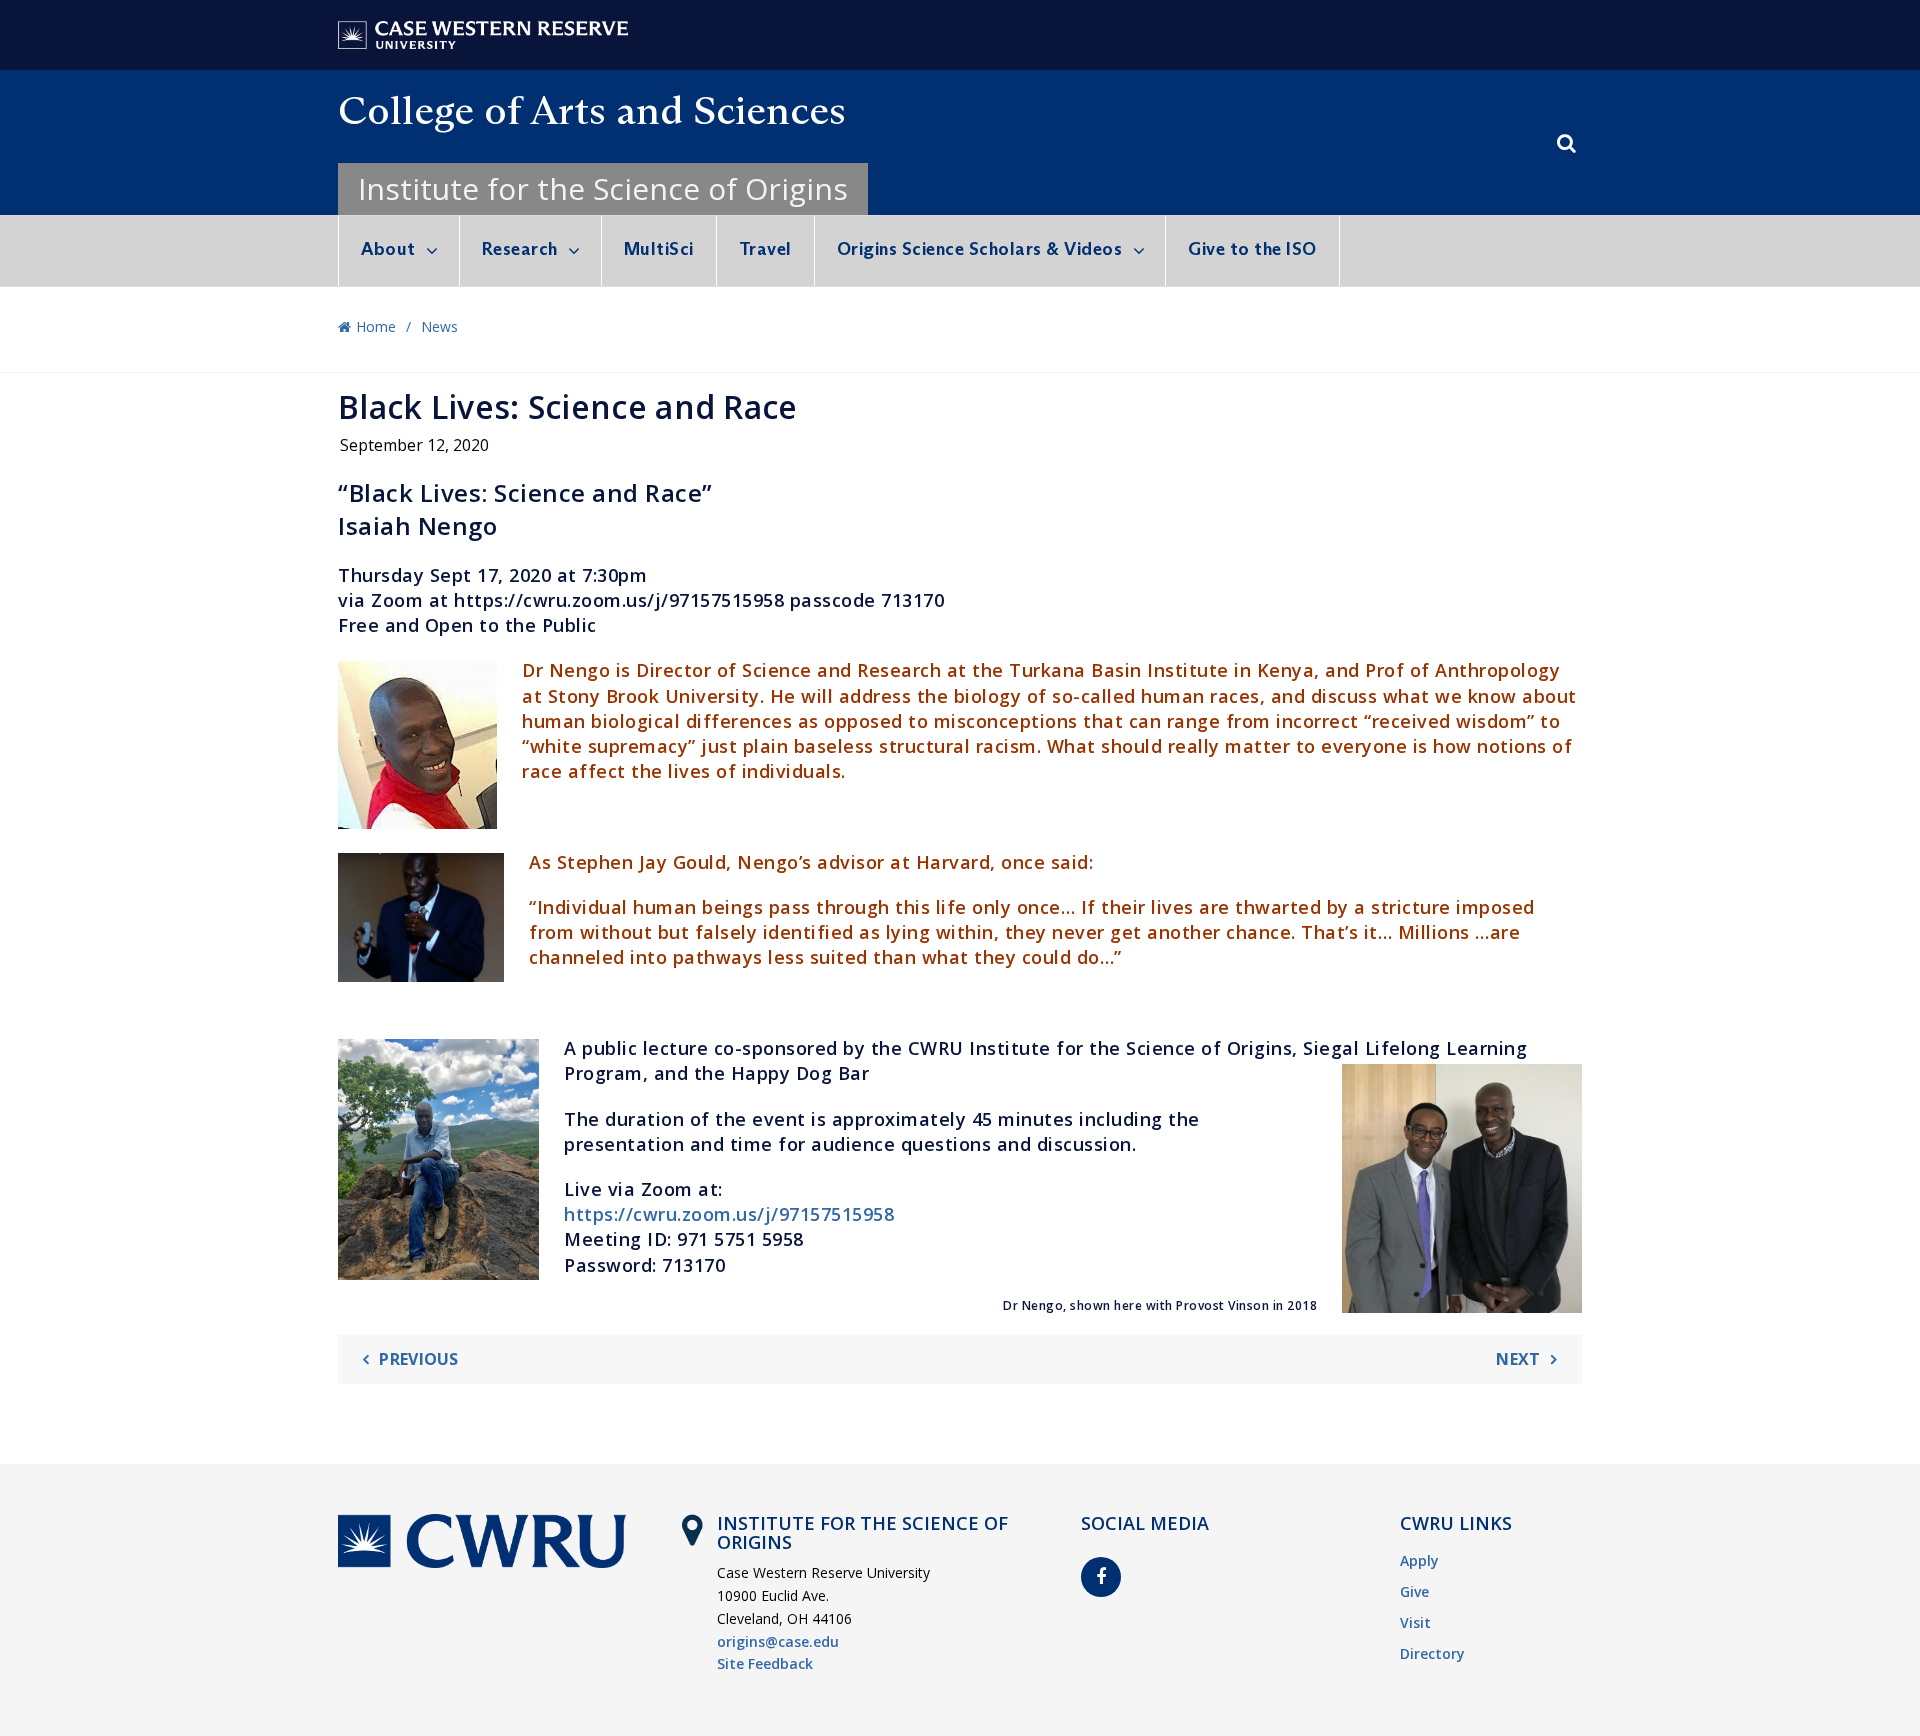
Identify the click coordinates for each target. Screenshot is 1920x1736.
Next (1518, 1359)
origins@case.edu (778, 1641)
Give (1414, 1591)
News (439, 326)
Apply (1419, 1560)
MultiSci (659, 249)
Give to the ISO (1252, 249)
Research (520, 249)
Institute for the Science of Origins (603, 188)
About (388, 249)
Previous (418, 1359)
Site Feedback (765, 1663)
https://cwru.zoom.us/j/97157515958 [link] (729, 1214)
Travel (765, 249)
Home (376, 326)
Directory (1432, 1653)
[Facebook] (1101, 1577)
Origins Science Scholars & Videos (980, 249)
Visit (1415, 1622)
